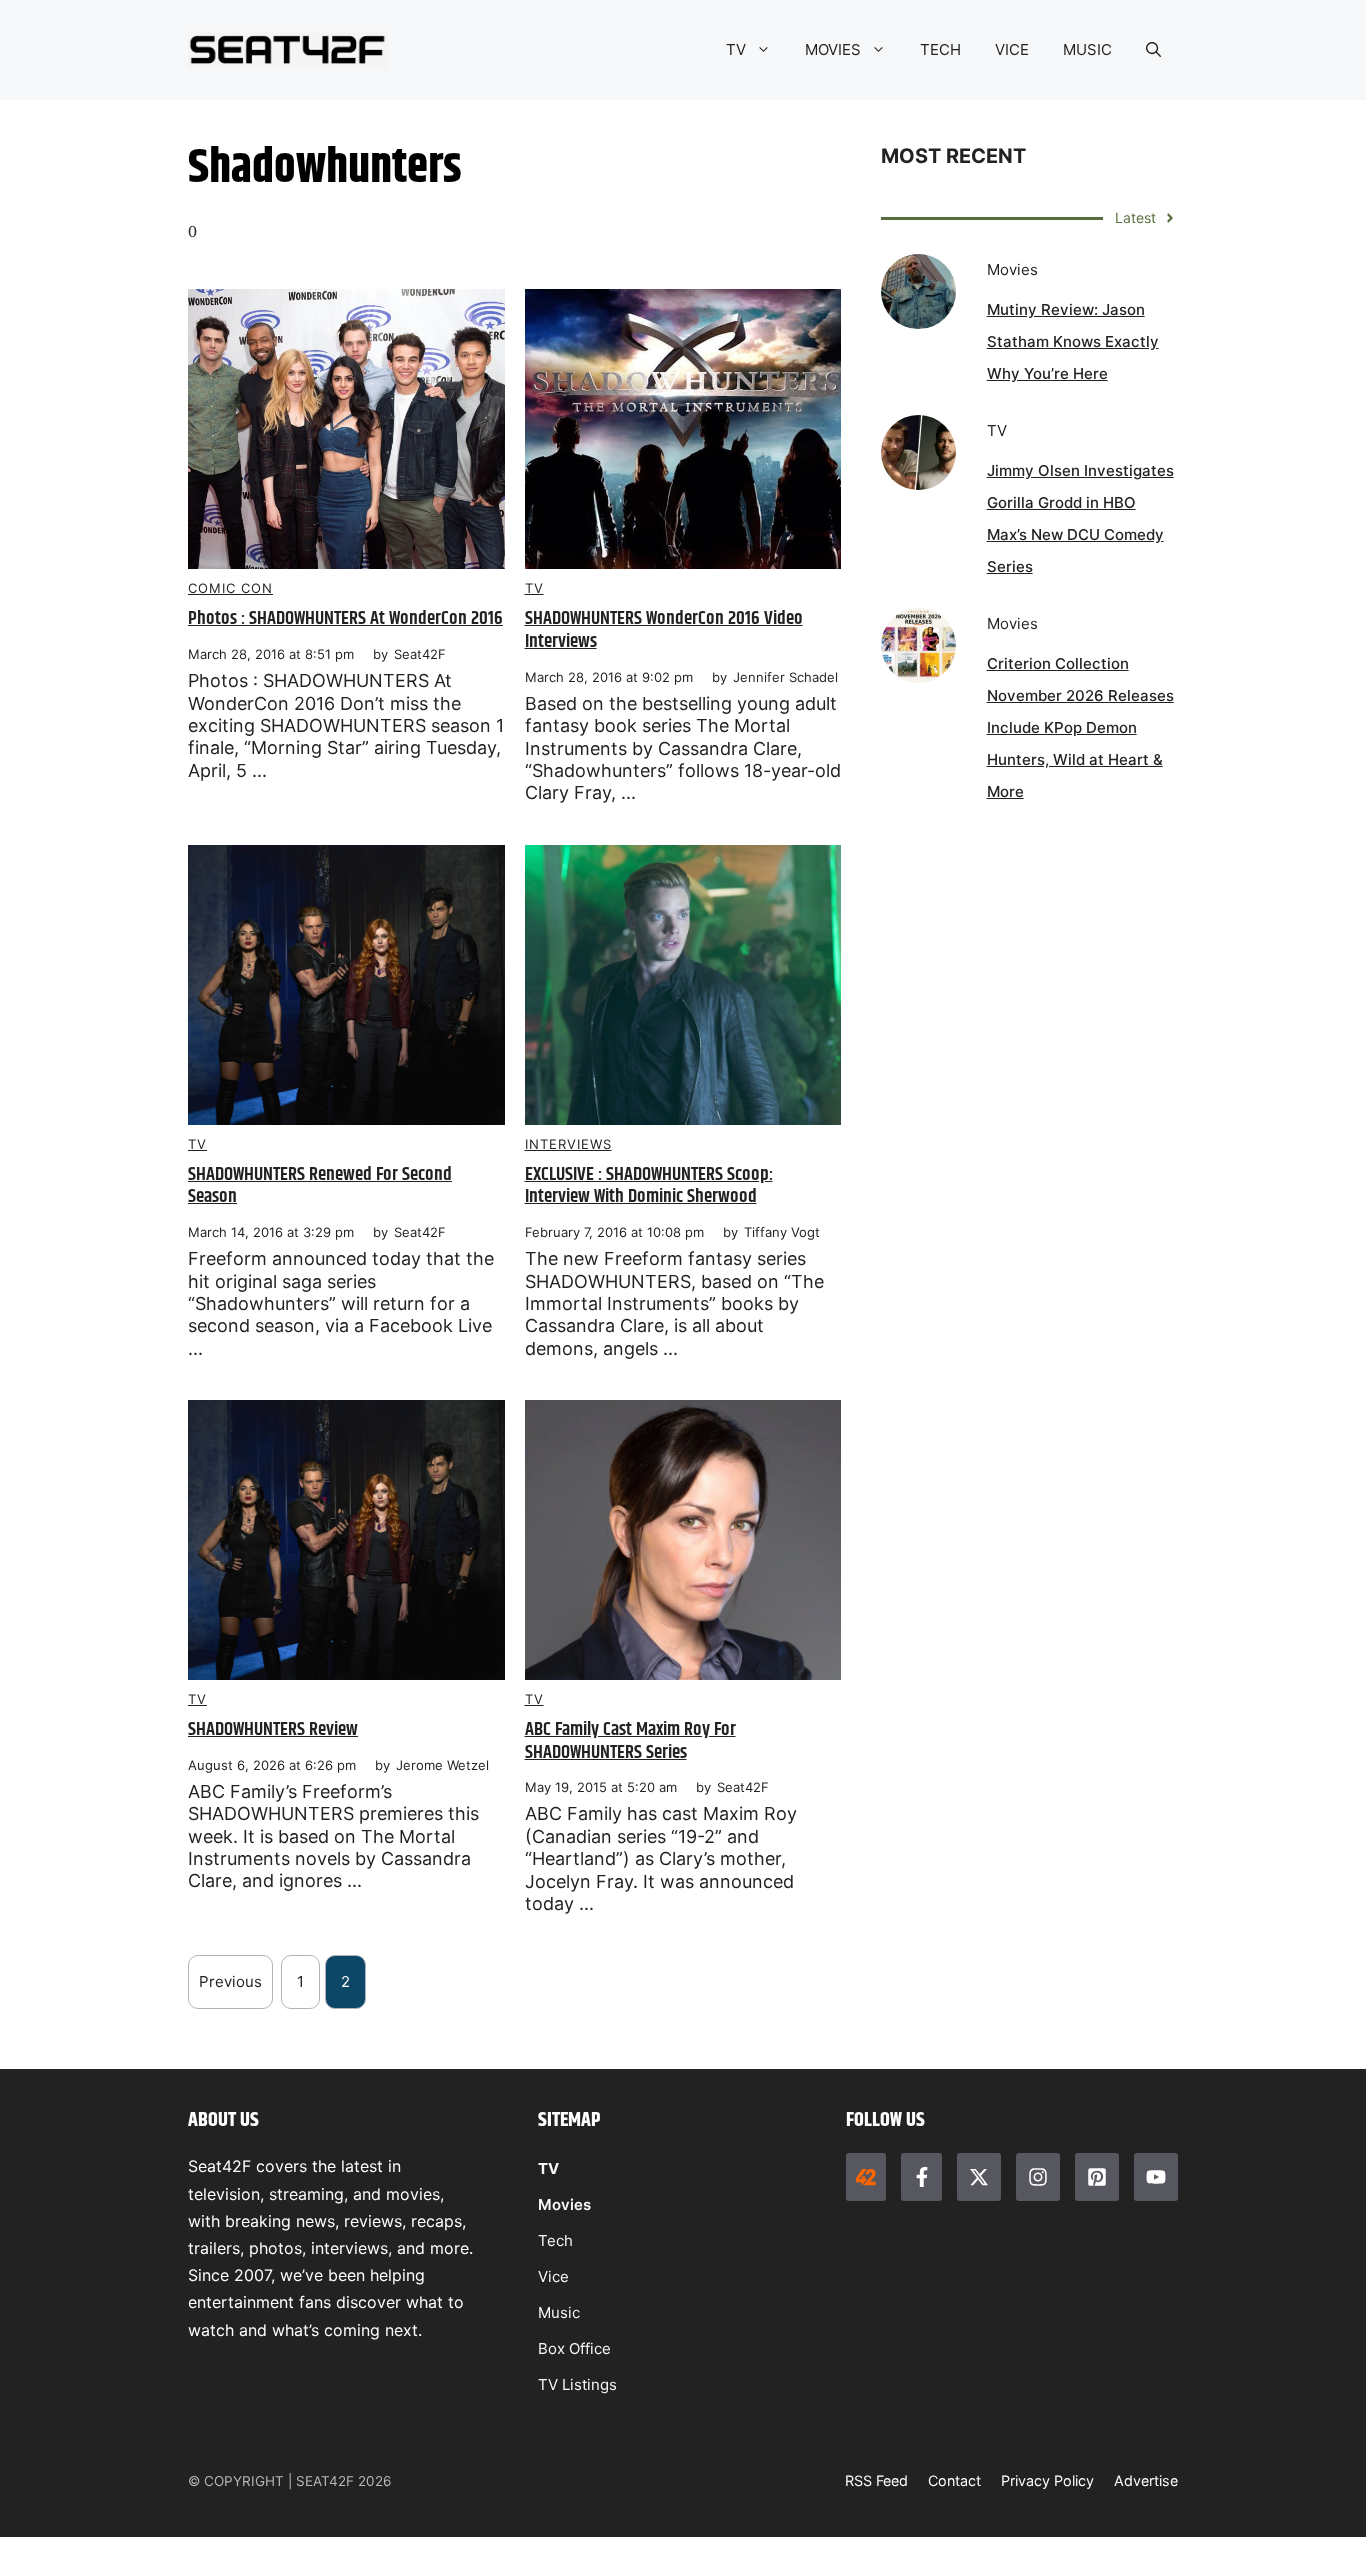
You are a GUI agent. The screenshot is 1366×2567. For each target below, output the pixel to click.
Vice (553, 2276)
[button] (1153, 50)
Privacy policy (1047, 2480)
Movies (564, 2204)
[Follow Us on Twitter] (979, 2177)
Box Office (574, 2348)
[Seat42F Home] (866, 2177)
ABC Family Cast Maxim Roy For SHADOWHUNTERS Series (630, 1741)
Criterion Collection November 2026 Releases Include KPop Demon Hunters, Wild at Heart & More (1080, 727)
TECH (940, 49)
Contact (954, 2480)
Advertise (1146, 2480)
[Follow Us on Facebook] (921, 2177)
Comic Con (230, 588)
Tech (555, 2240)
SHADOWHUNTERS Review (273, 1729)
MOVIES (833, 49)
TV (736, 49)
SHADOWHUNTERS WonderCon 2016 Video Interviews (664, 630)
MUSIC (1087, 49)
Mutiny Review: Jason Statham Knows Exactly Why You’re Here (1073, 341)
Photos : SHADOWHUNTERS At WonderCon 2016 (345, 618)
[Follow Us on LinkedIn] (1097, 2177)
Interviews (568, 1144)
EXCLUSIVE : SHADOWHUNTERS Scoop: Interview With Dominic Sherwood (649, 1186)
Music (559, 2312)
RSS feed (876, 2480)
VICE (1012, 49)
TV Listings (577, 2384)
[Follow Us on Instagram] (1038, 2177)
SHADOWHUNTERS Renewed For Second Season (320, 1186)
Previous (230, 1981)
